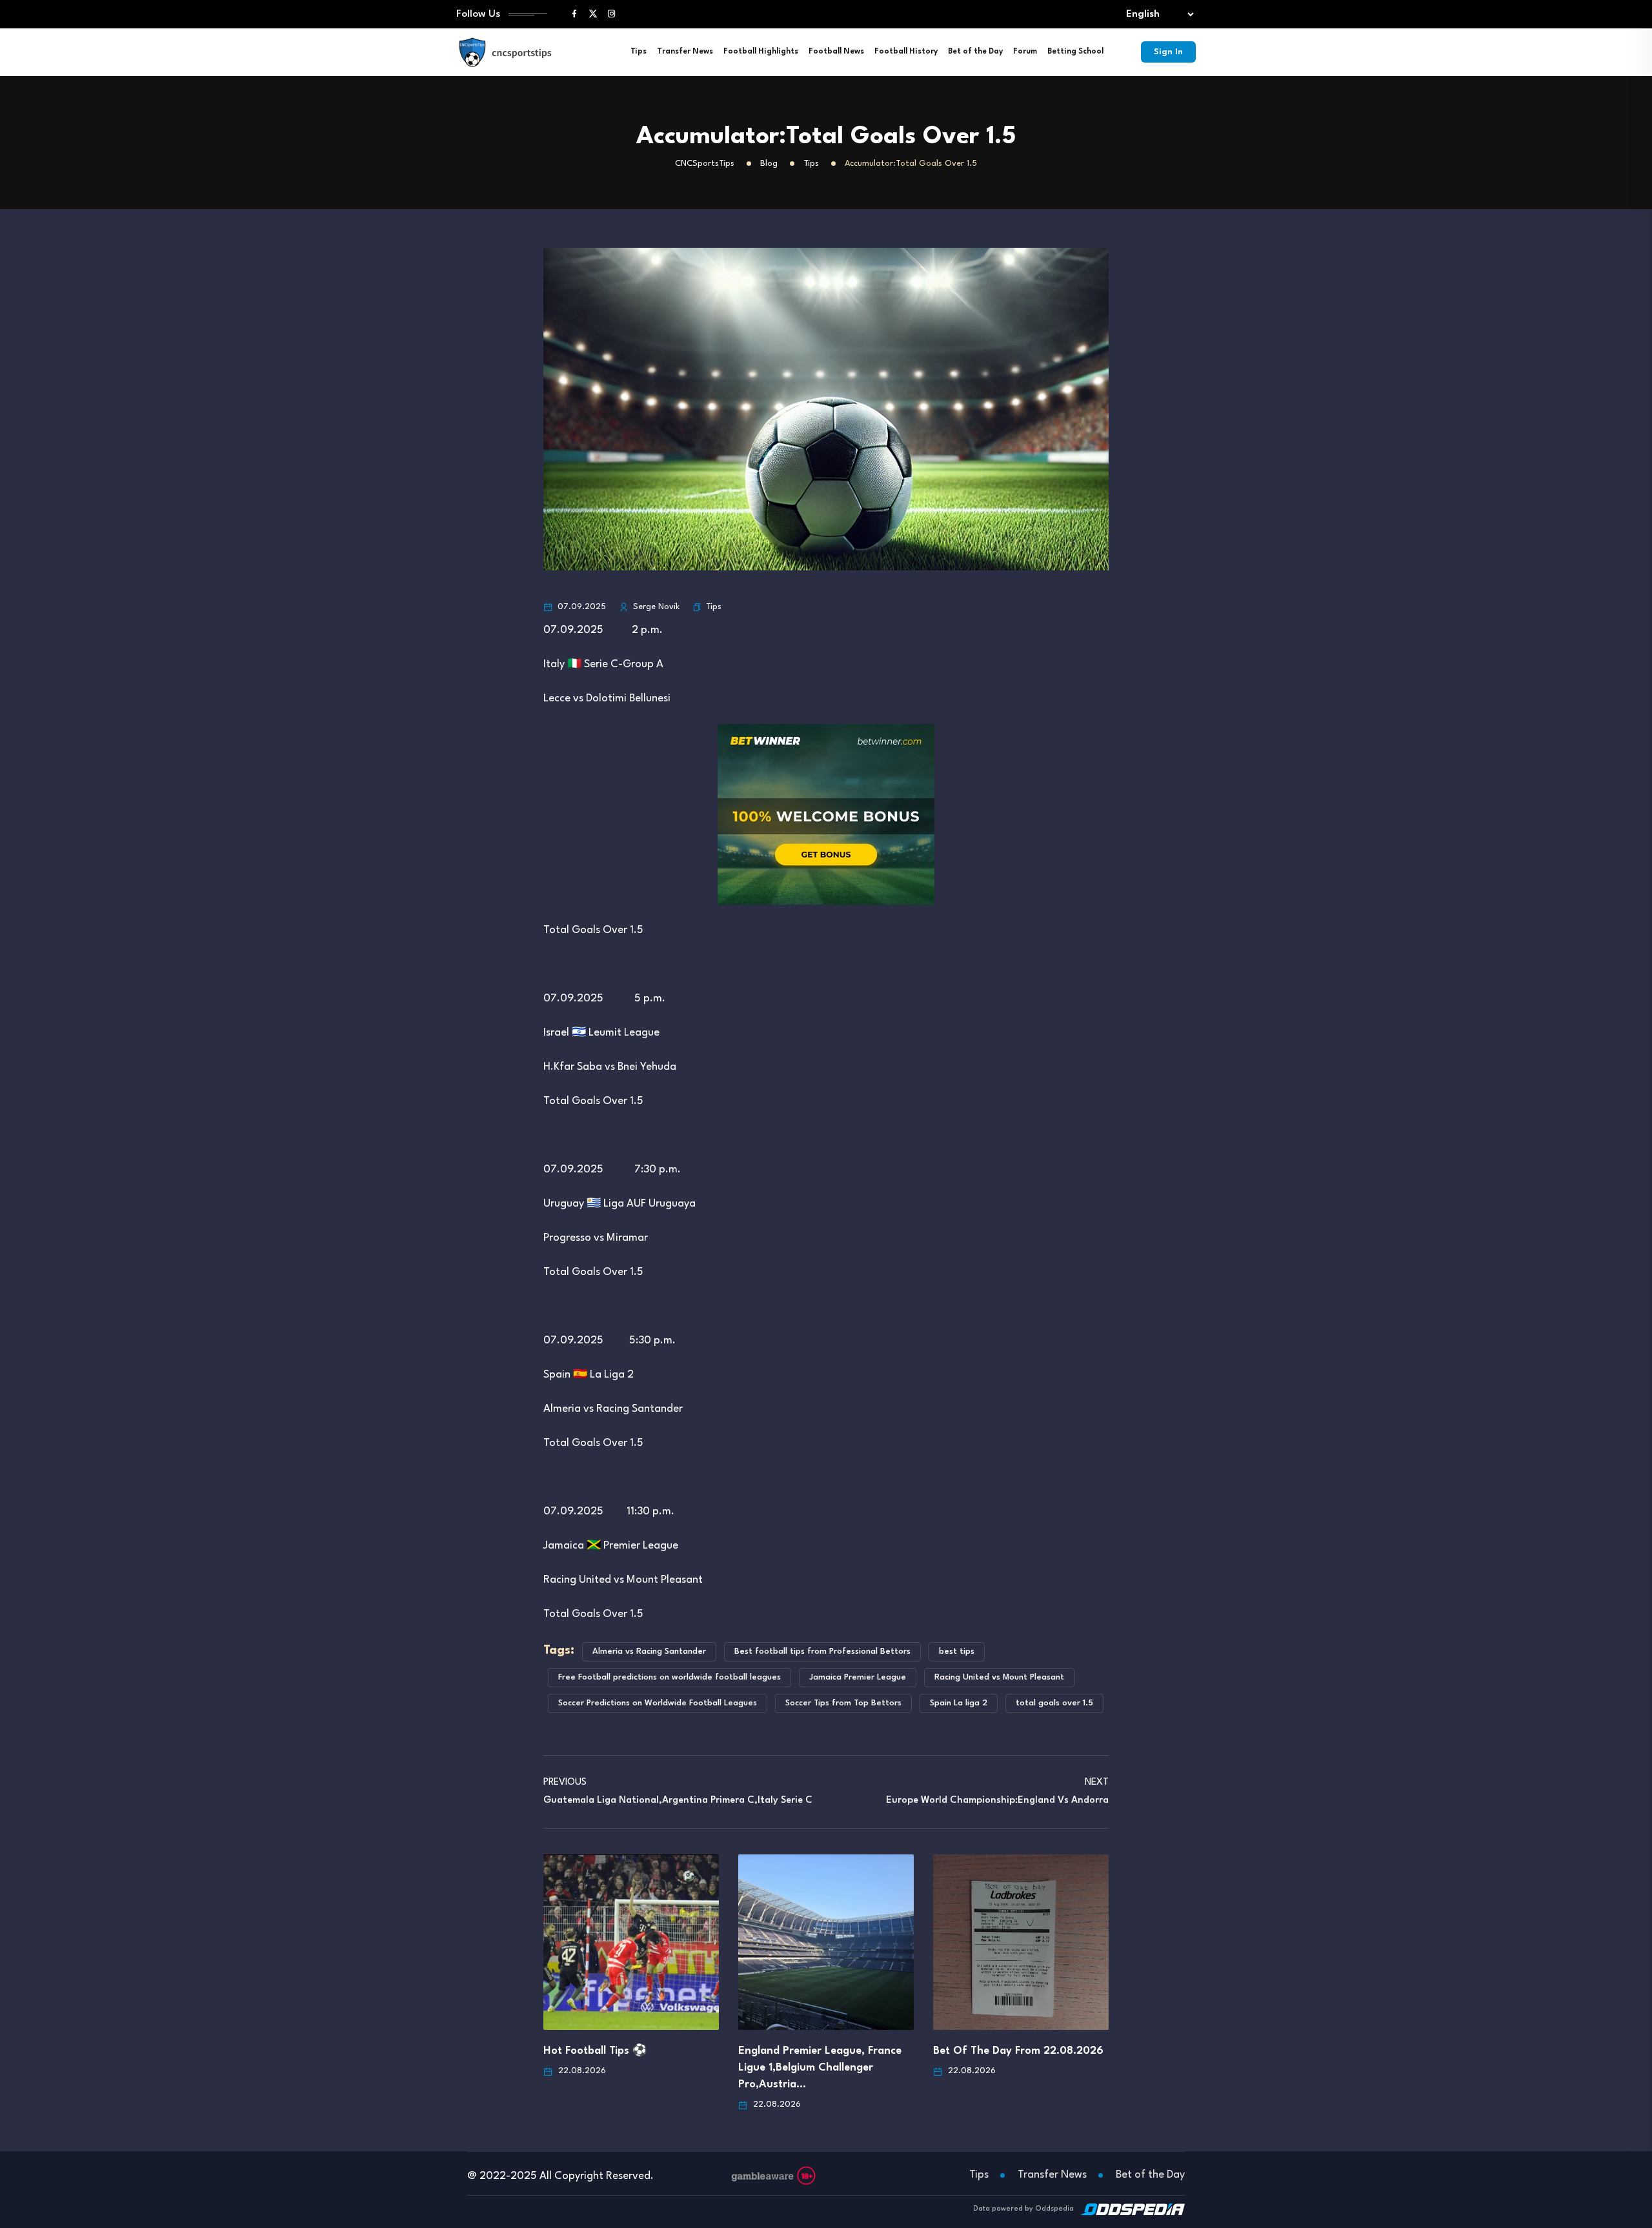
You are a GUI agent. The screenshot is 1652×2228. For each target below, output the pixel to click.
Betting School (1075, 52)
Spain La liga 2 (959, 1703)
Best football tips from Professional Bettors (822, 1651)
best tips (957, 1651)
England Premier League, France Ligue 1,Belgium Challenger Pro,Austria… (820, 2068)
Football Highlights (761, 52)
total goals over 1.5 (1054, 1703)
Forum (1025, 52)
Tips (639, 52)
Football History (906, 52)
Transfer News (685, 52)
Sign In (1168, 52)
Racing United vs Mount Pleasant (999, 1677)
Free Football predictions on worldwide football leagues (670, 1677)
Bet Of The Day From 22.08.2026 (1018, 2051)
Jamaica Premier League (858, 1677)
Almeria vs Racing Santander (649, 1651)
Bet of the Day (975, 52)
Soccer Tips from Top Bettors (843, 1703)
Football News (836, 52)
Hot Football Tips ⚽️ (595, 2051)
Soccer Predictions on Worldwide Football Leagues (658, 1703)
